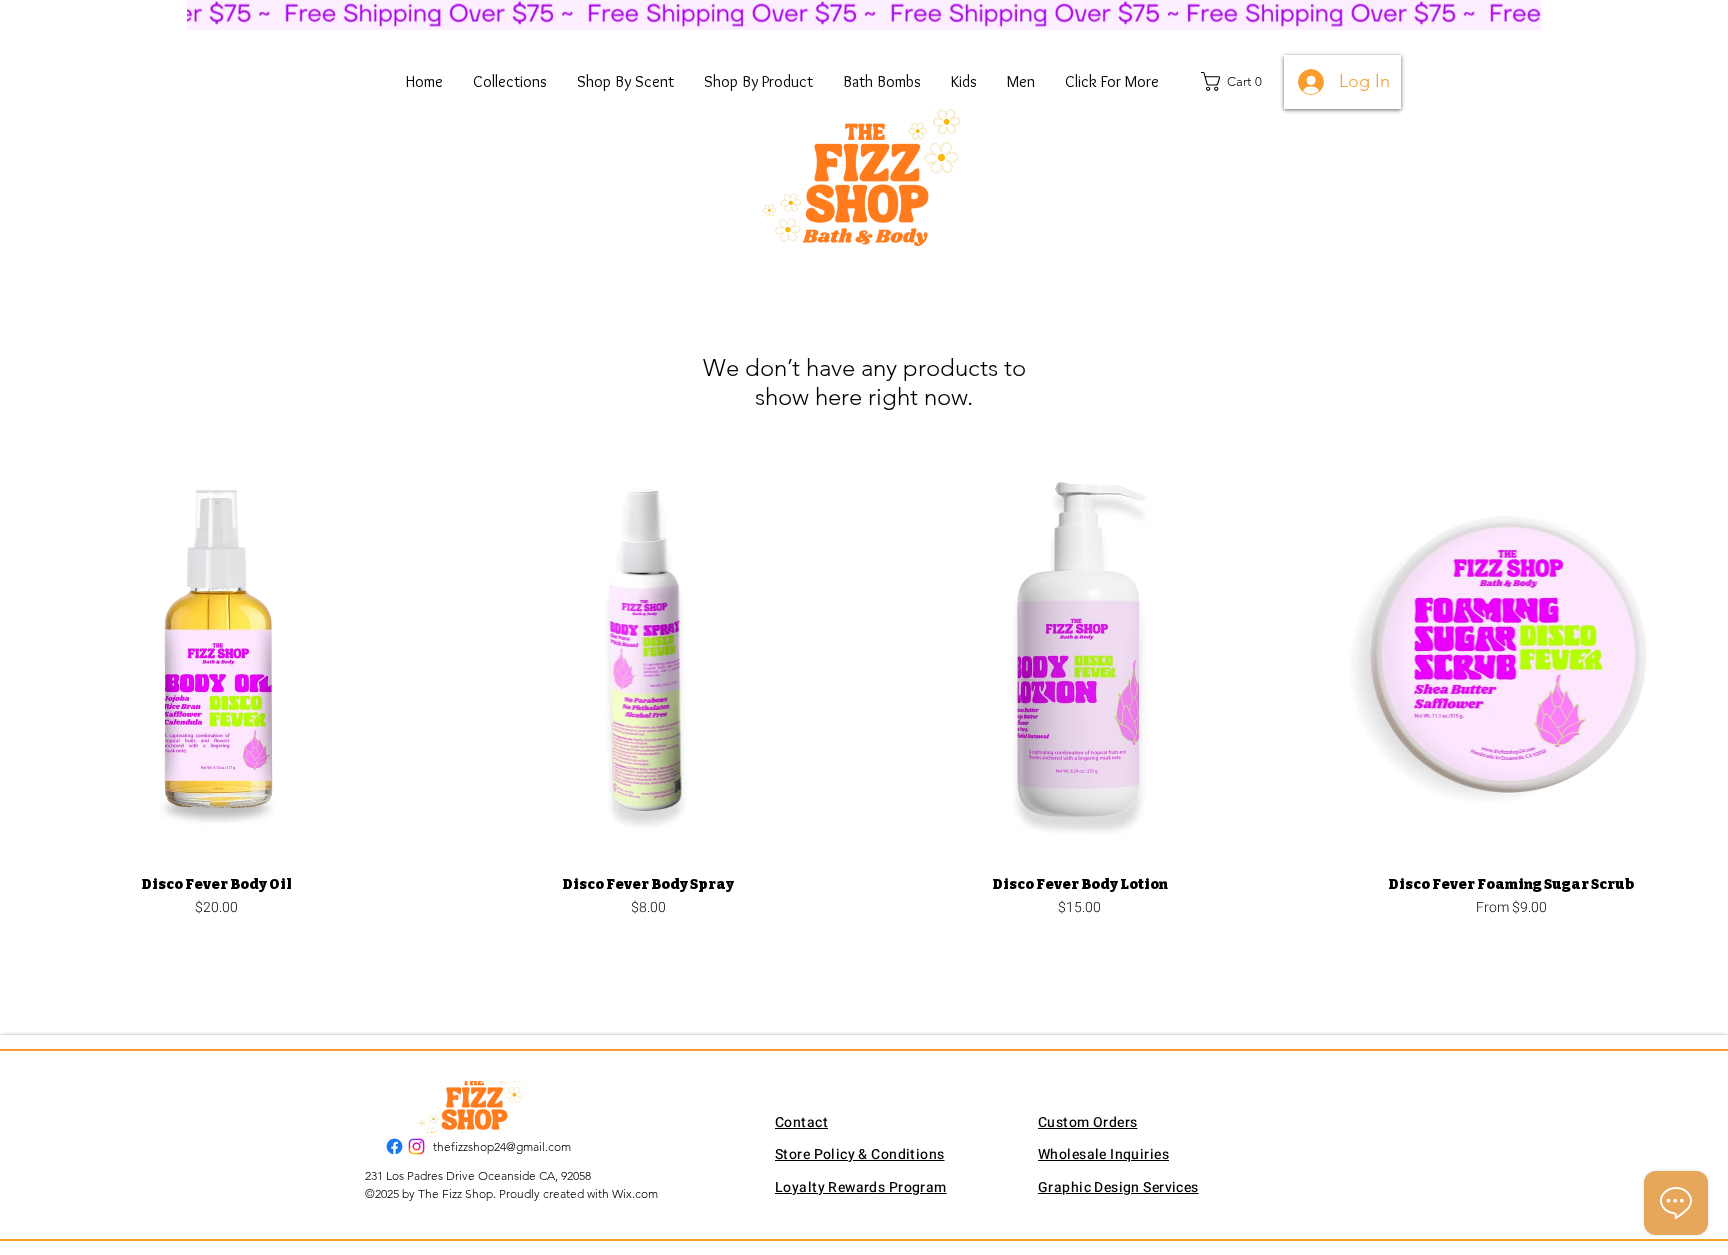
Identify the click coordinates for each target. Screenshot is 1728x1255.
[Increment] (406, 948)
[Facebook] (394, 1146)
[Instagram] (416, 1146)
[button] (510, 82)
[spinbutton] (216, 948)
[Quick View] (217, 654)
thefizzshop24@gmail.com (502, 1146)
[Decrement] (26, 948)
